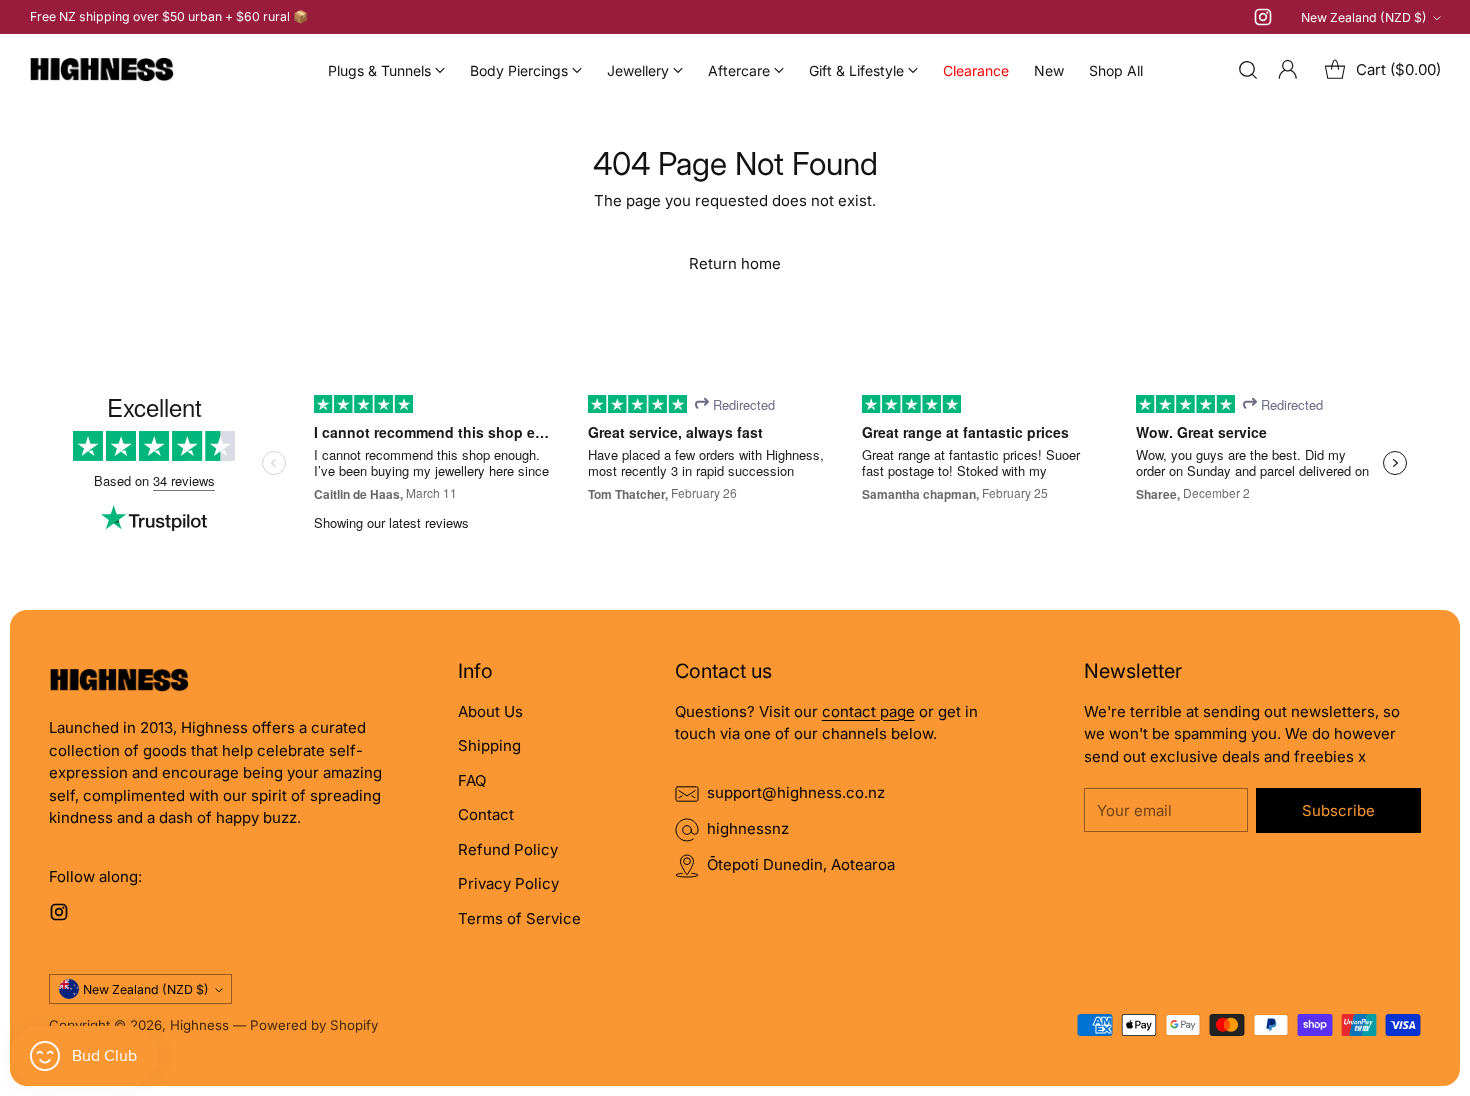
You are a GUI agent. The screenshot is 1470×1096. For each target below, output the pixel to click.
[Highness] (101, 70)
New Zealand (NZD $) (1364, 17)
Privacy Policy (508, 883)
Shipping (489, 745)
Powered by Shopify (314, 1025)
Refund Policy (508, 849)
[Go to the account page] (1288, 70)
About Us (490, 711)
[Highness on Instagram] (1263, 20)
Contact (486, 814)
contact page (868, 711)
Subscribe (1338, 810)
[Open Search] (1248, 70)
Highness (199, 1025)
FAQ (472, 780)
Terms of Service (519, 918)
